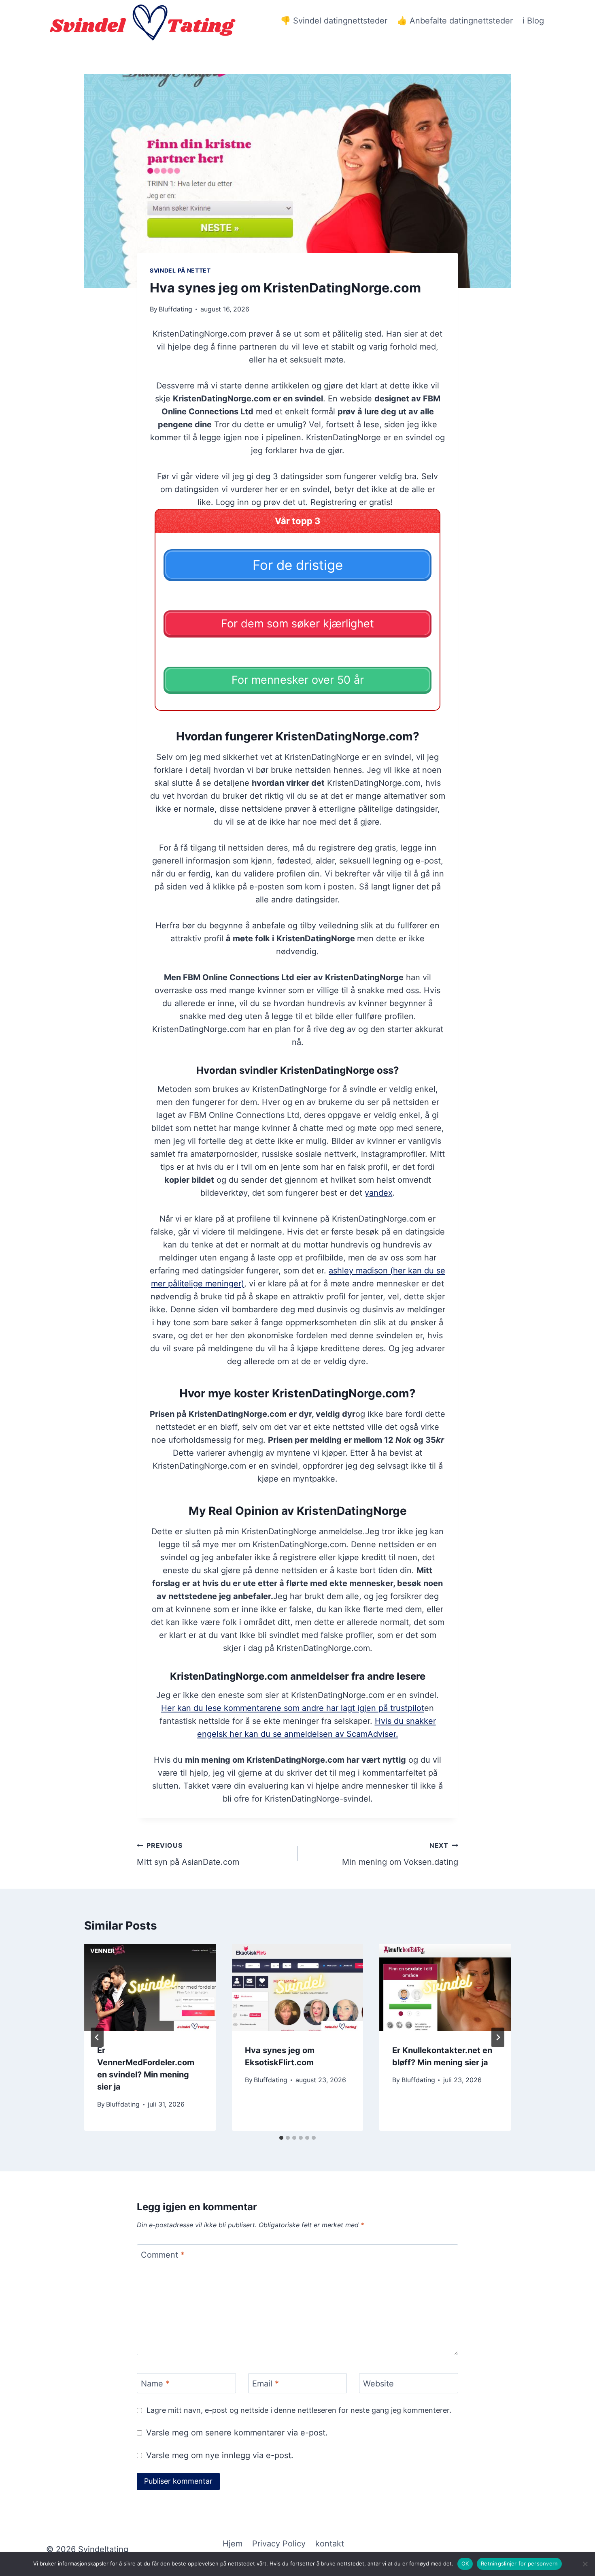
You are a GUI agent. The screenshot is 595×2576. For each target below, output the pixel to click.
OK (465, 2563)
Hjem (233, 2544)
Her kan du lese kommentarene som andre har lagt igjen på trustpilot (293, 1708)
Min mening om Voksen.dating (400, 1854)
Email (266, 2384)
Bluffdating (175, 309)
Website (378, 2384)
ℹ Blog (533, 21)
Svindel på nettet (180, 270)
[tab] (281, 2138)
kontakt (330, 2544)
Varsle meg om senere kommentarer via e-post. (237, 2433)
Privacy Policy (279, 2544)
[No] (585, 2564)
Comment (163, 2255)
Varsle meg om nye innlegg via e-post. (220, 2455)
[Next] (498, 2037)
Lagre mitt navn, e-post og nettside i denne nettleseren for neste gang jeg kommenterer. (299, 2410)
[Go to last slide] (97, 2037)
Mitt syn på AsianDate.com (188, 1854)
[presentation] (150, 1987)
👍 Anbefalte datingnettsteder (455, 21)
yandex (379, 1193)
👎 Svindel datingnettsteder (334, 21)
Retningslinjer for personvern (519, 2563)
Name (155, 2384)
